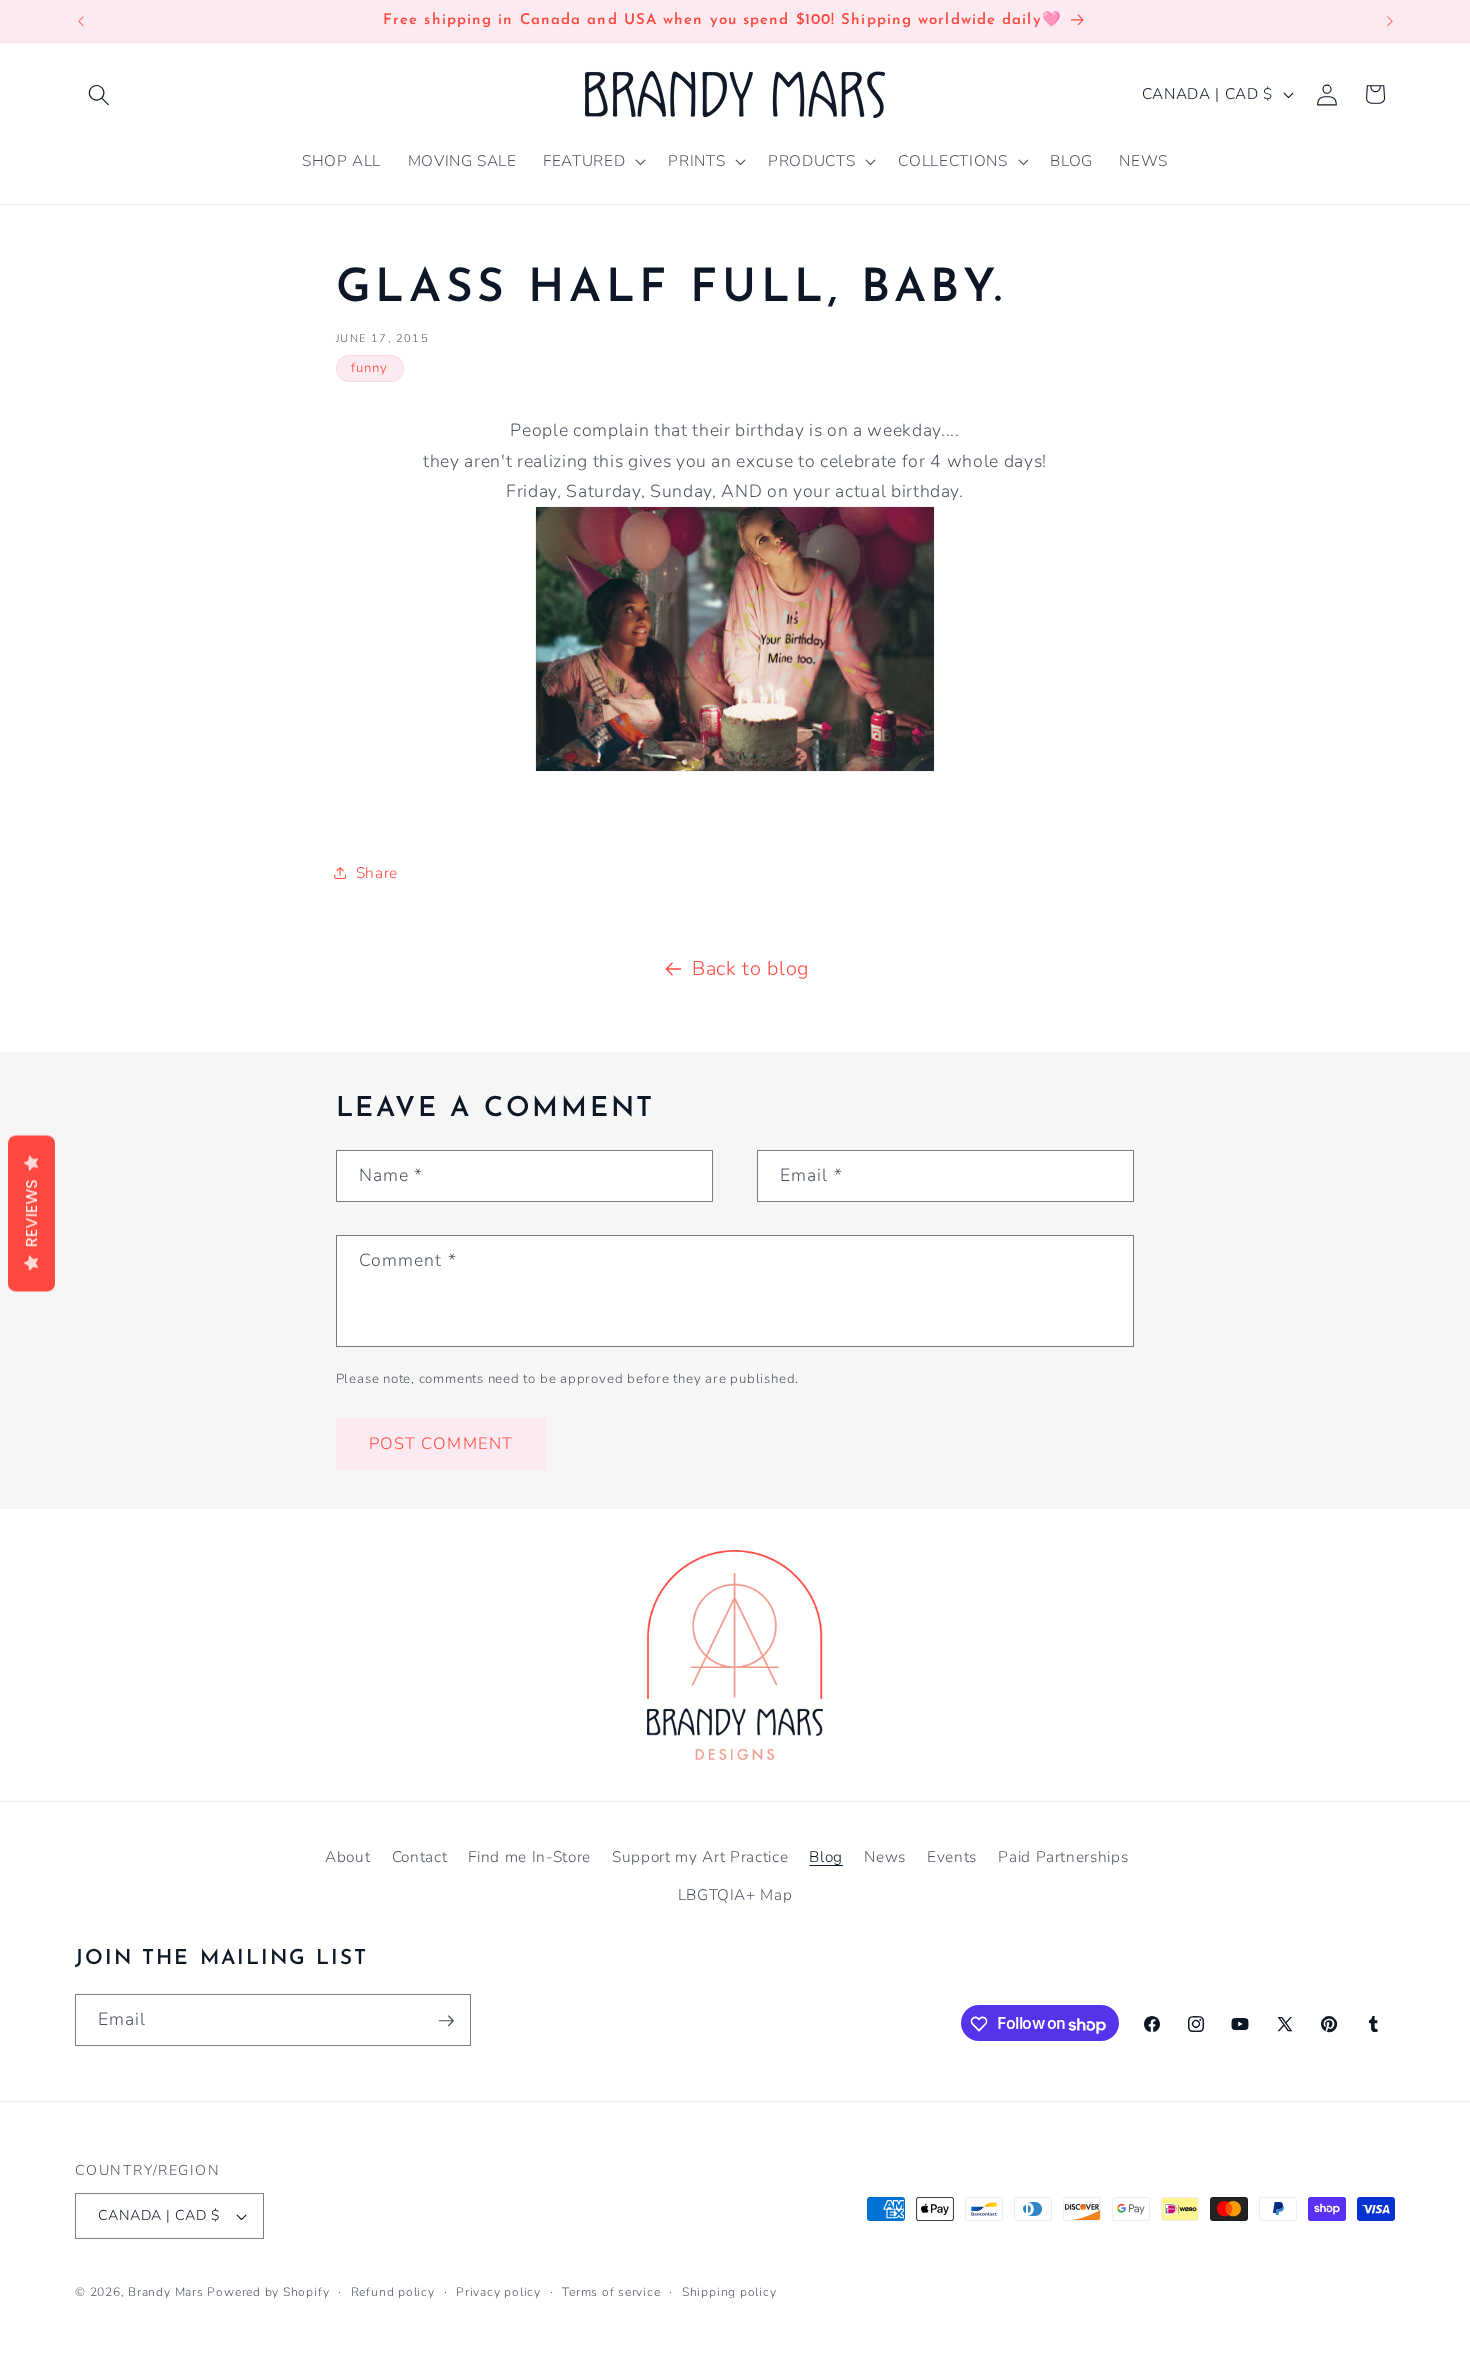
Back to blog (750, 968)
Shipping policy (729, 2292)
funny (370, 368)
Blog (826, 1855)
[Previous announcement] (81, 21)
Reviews (31, 1214)
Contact (420, 1855)
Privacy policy (498, 2292)
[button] (99, 94)
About (347, 1855)
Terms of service (611, 2292)
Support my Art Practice (700, 1855)
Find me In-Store (529, 1855)
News (885, 1855)
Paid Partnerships (1063, 1855)
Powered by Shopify (268, 2292)
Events (952, 1855)
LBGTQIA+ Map (735, 1893)
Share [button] (377, 872)
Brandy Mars (165, 2292)
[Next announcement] (1390, 21)
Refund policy (393, 2292)
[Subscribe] (446, 2021)
